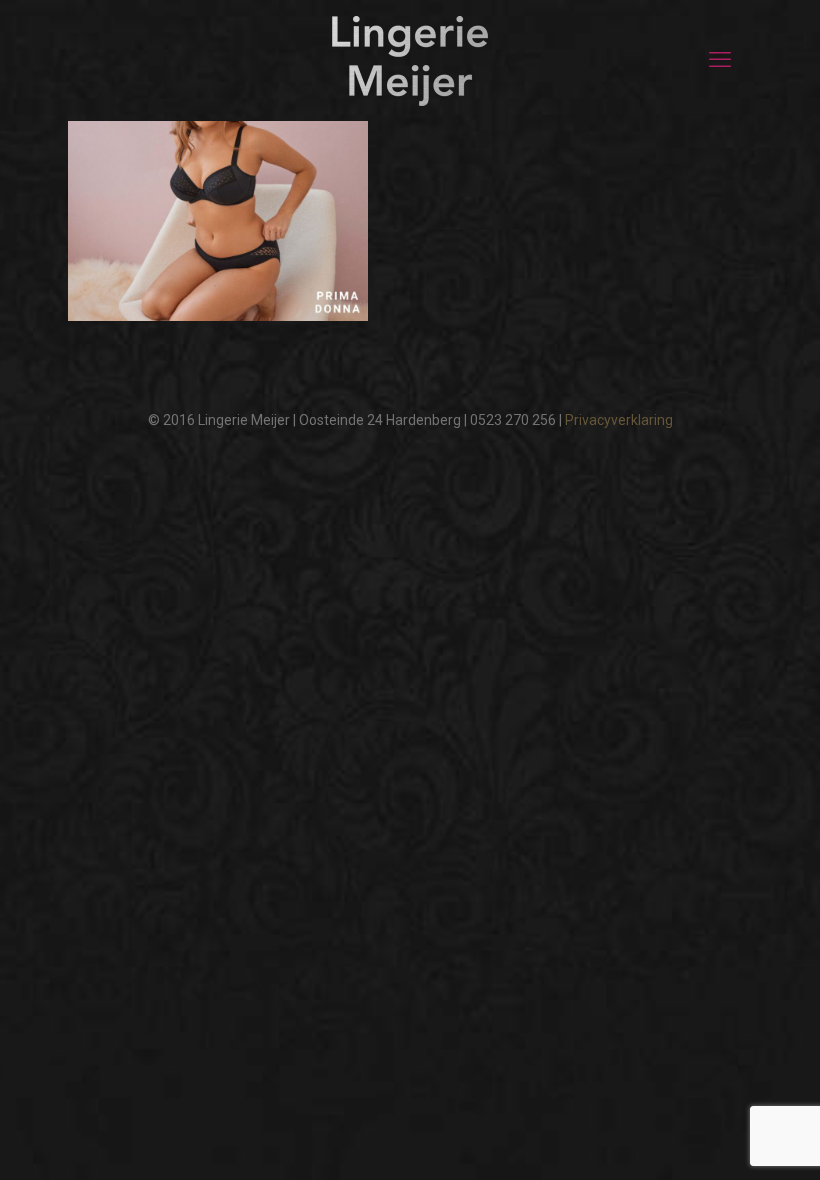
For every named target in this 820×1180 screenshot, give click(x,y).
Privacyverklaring (619, 420)
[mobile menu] (720, 60)
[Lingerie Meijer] (410, 60)
